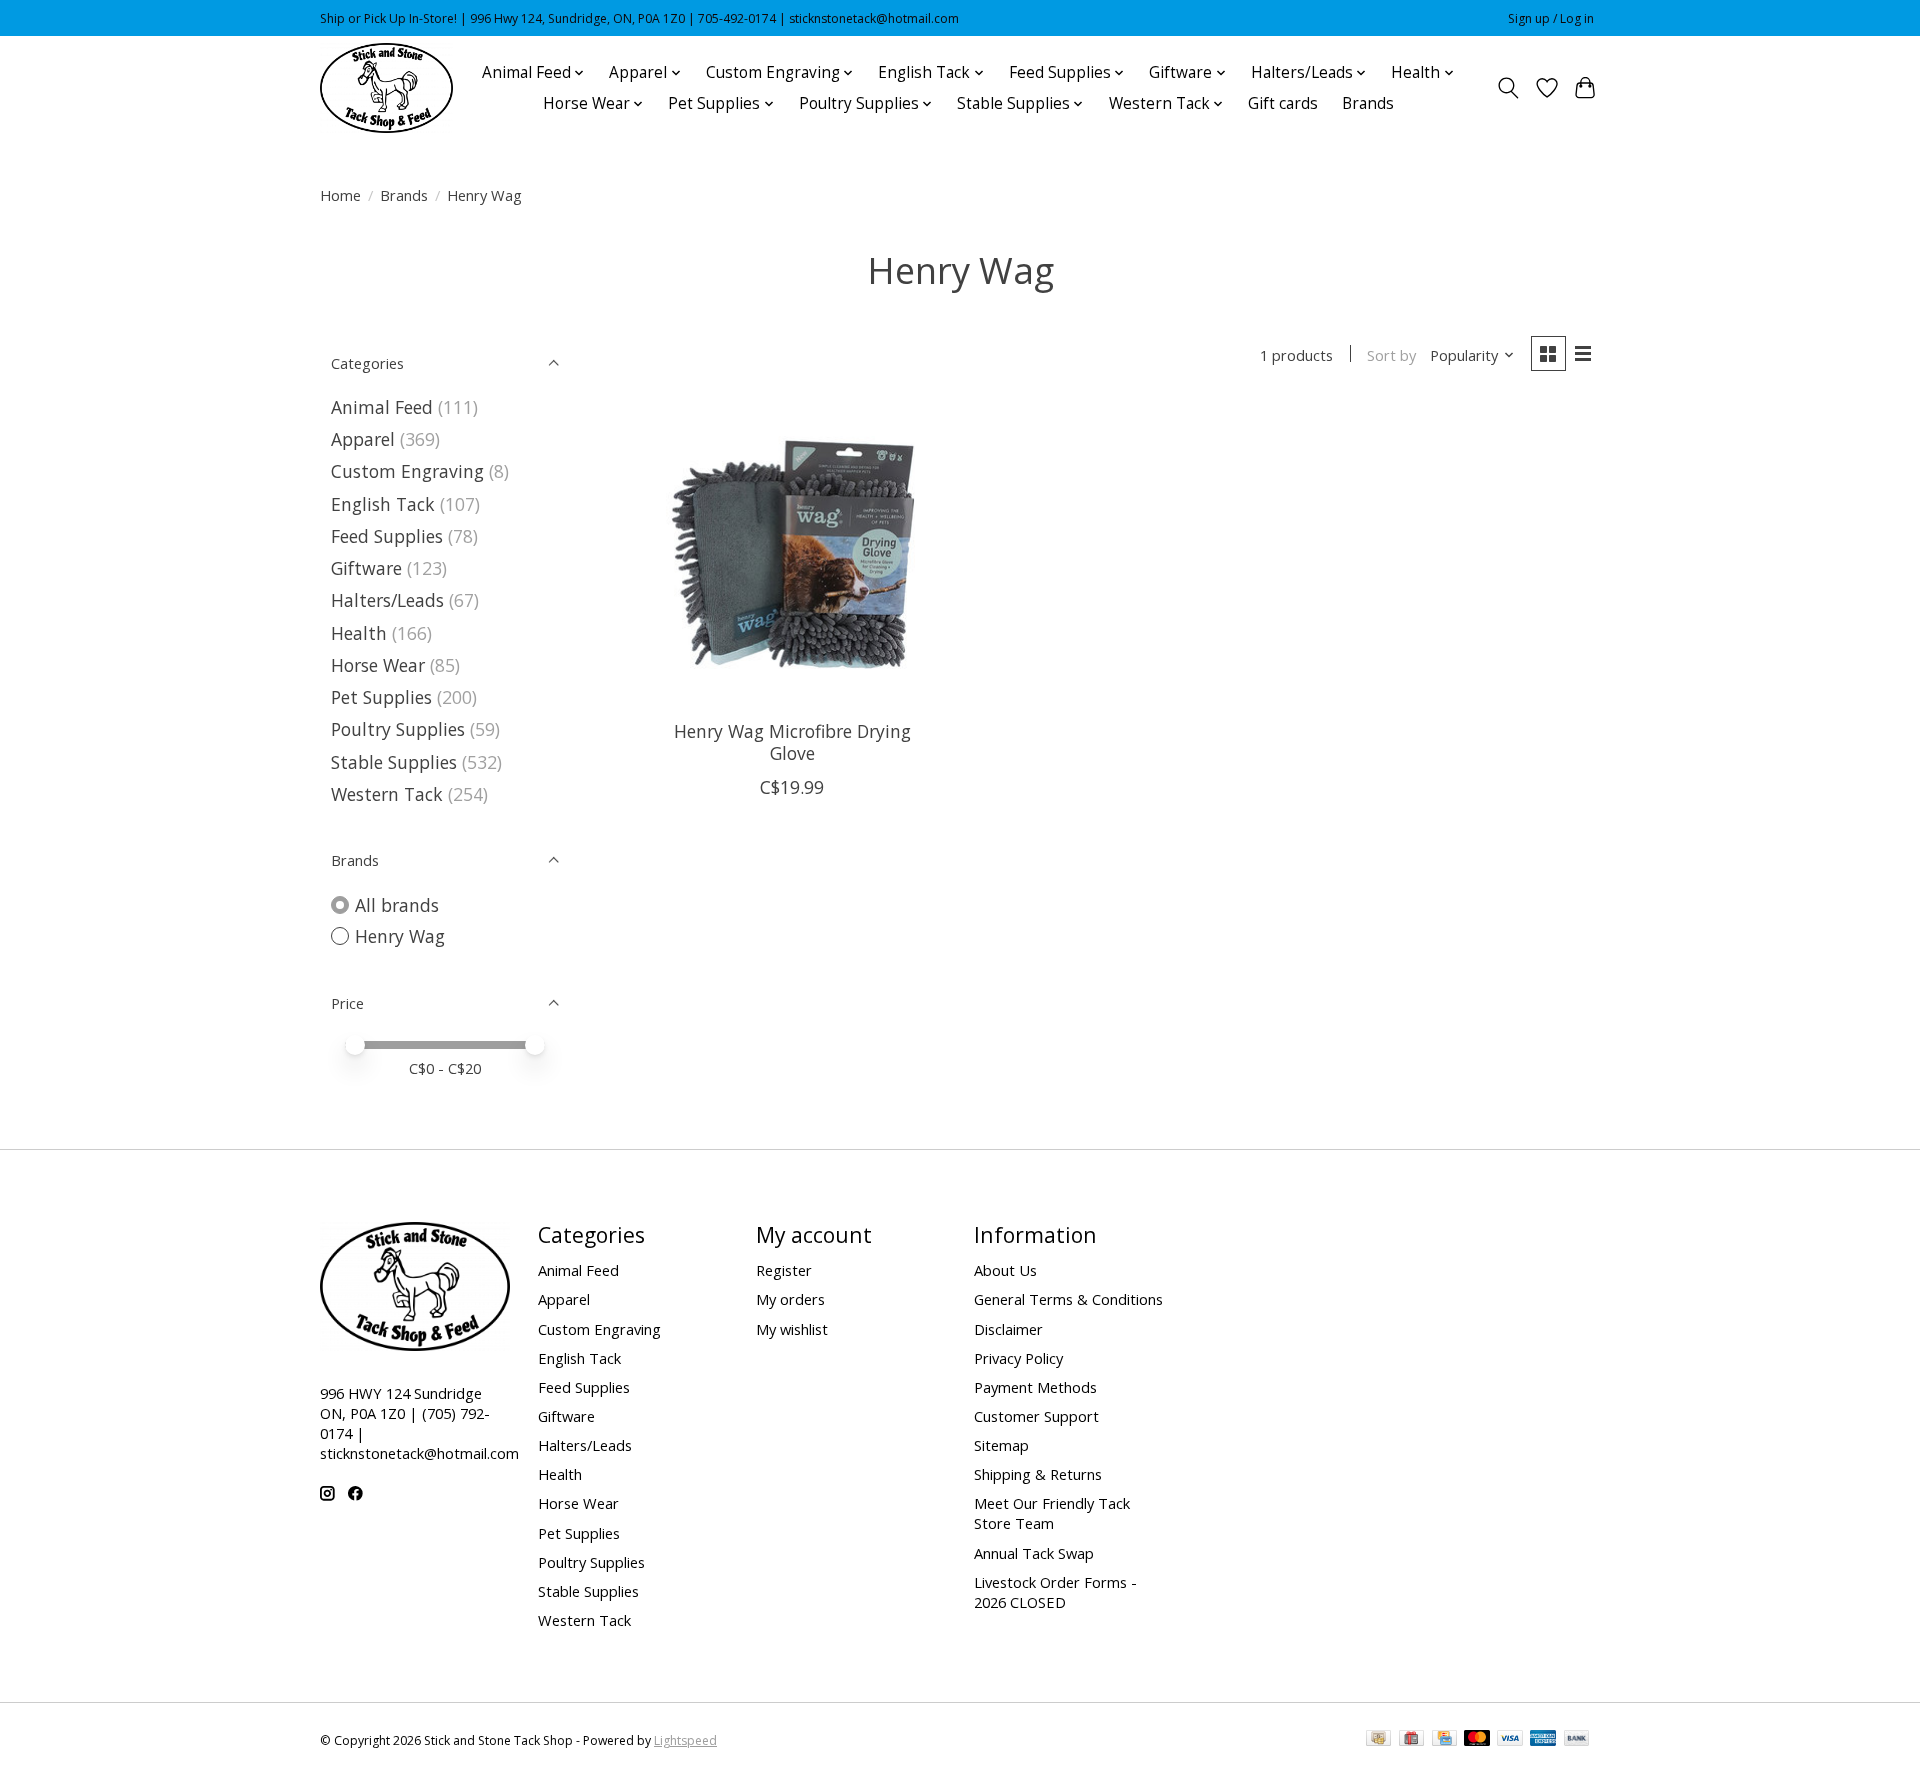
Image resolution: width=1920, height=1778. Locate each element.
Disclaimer (1008, 1329)
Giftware (366, 568)
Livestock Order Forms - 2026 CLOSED (1055, 1592)
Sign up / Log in (1551, 18)
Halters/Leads (387, 600)
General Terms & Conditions (1068, 1299)
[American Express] (1543, 1740)
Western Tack (387, 794)
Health (359, 633)
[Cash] (1378, 1740)
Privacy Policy (1018, 1358)
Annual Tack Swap (1034, 1553)
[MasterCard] (1477, 1740)
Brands (1368, 103)
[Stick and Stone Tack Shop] (386, 88)
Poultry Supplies (398, 729)
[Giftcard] (1411, 1740)
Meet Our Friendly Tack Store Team (1052, 1513)
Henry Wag (400, 936)
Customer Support (1036, 1416)
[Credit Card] (1444, 1740)
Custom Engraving (407, 471)
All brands (397, 905)
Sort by (1391, 355)
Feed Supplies (387, 536)
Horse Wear (378, 665)
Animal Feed (382, 407)
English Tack (383, 504)
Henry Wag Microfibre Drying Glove (792, 741)
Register (784, 1270)
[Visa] (1510, 1740)
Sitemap (1001, 1445)
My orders (790, 1299)
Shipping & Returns (1038, 1474)
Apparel (363, 439)
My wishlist (792, 1329)
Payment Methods (1035, 1387)
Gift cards (1283, 103)
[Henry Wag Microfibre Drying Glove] (792, 554)
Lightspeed (685, 1740)
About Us (1005, 1270)
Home (340, 195)
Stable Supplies (394, 762)
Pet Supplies (381, 697)
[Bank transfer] (1577, 1740)
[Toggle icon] (1508, 88)
